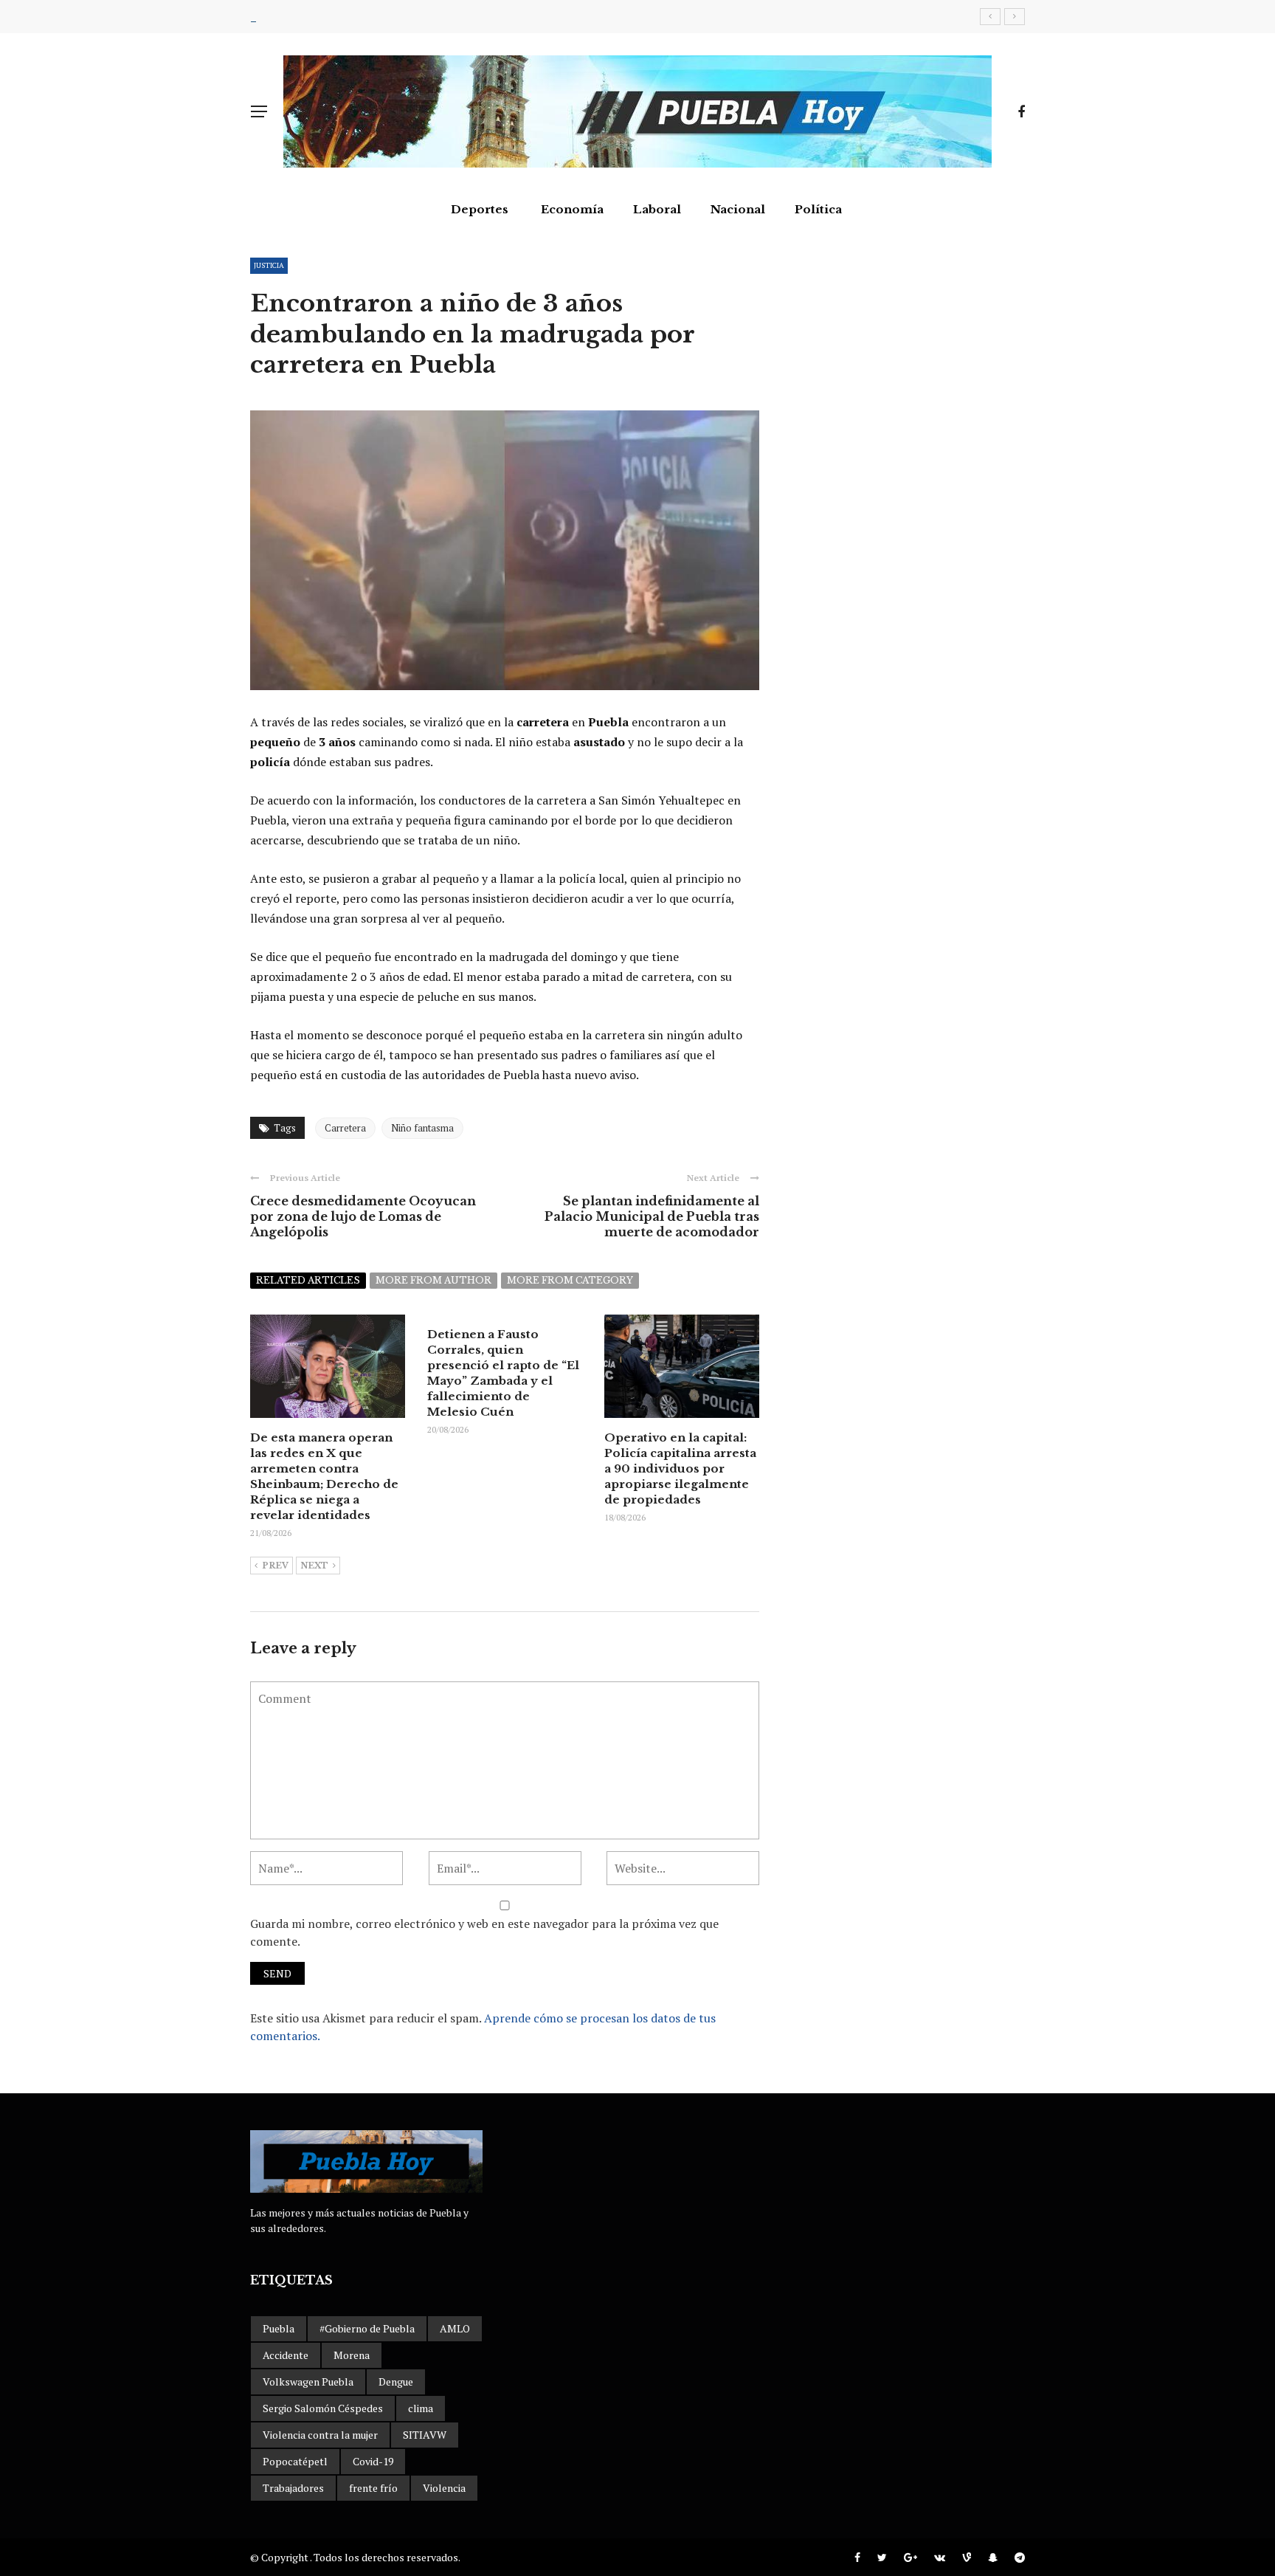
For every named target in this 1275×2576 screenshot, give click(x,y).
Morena (352, 2355)
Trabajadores (293, 2488)
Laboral (657, 209)
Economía (572, 209)
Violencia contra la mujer (320, 2435)
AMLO (455, 2328)
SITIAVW (425, 2435)
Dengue (396, 2382)
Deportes (480, 209)
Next (314, 1566)
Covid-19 (373, 2461)
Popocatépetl (295, 2461)
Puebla (279, 2328)
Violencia (444, 2488)
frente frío (373, 2488)
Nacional (738, 209)
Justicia (269, 265)
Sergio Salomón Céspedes (323, 2408)
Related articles (308, 1280)
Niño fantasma (422, 1128)
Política (818, 209)
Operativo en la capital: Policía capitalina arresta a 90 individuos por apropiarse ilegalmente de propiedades (680, 1468)
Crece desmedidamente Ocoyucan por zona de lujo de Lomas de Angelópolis (363, 1216)
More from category (570, 1280)
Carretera (345, 1128)
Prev (275, 1566)
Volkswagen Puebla (308, 2382)
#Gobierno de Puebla (367, 2328)
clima (421, 2408)
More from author (433, 1280)
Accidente (286, 2355)
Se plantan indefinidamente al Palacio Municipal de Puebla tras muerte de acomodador (652, 1216)
